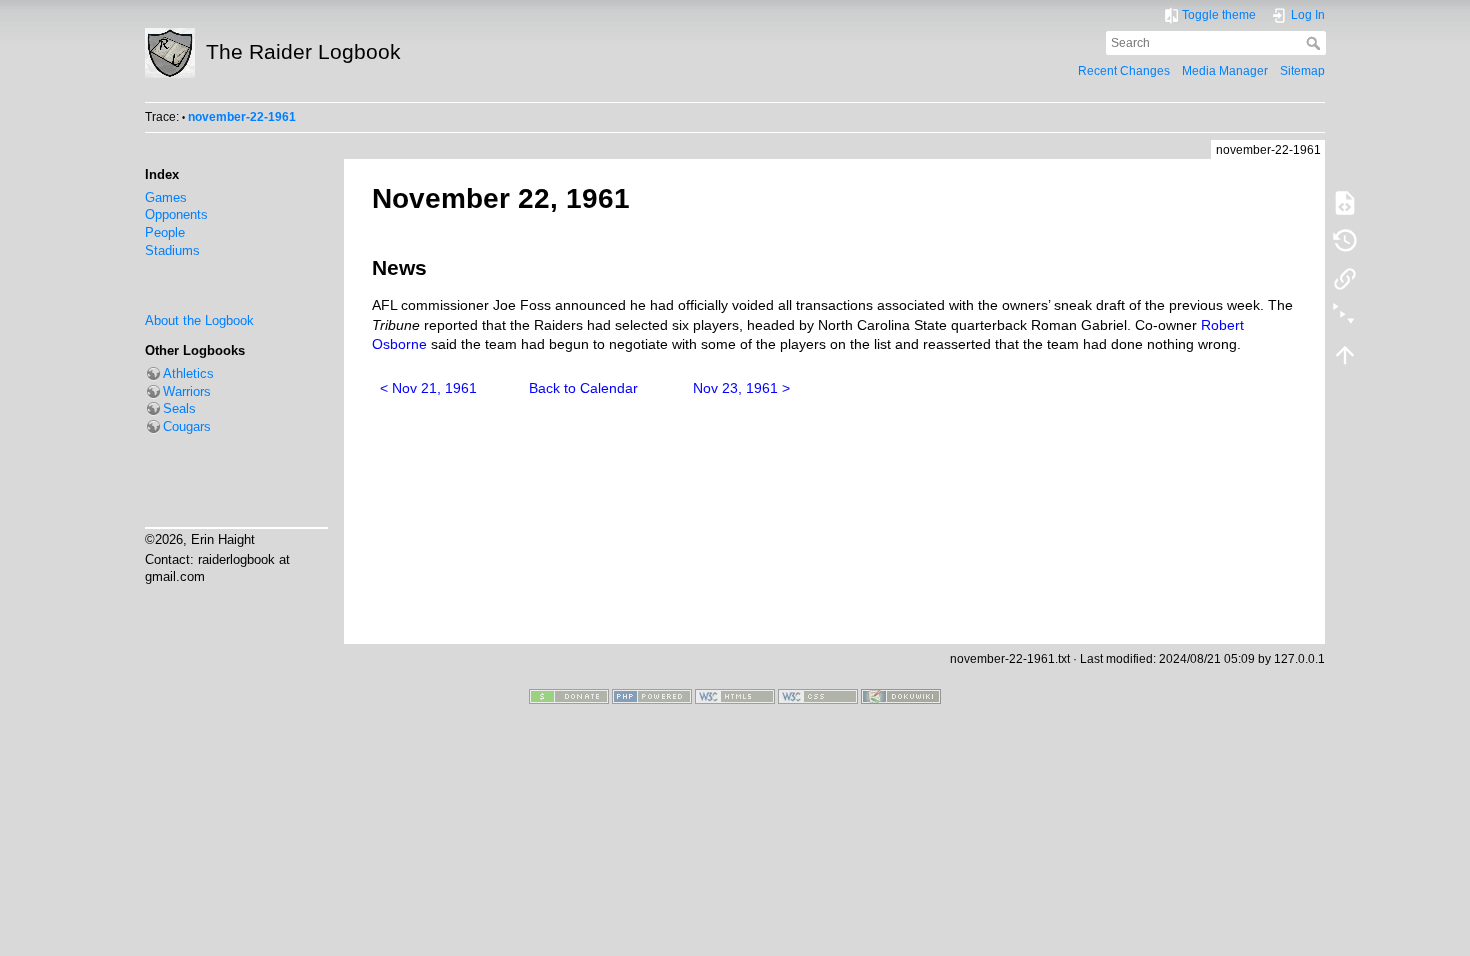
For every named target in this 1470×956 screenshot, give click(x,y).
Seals (179, 409)
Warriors (187, 392)
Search (1315, 43)
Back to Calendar (583, 388)
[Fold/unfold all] (1345, 316)
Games (166, 198)
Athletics (188, 374)
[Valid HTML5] (735, 696)
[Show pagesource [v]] (1345, 202)
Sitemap (1302, 71)
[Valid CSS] (818, 696)
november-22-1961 (242, 117)
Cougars (187, 427)
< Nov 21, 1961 (428, 388)
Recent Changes (1124, 71)
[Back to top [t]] (1345, 354)
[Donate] (569, 696)
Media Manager (1225, 71)
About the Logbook (199, 321)
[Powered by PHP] (652, 696)
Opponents (176, 215)
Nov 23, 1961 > (741, 388)
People (165, 233)
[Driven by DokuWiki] (901, 696)
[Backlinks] (1345, 278)
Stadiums (172, 251)
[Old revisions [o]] (1345, 240)
